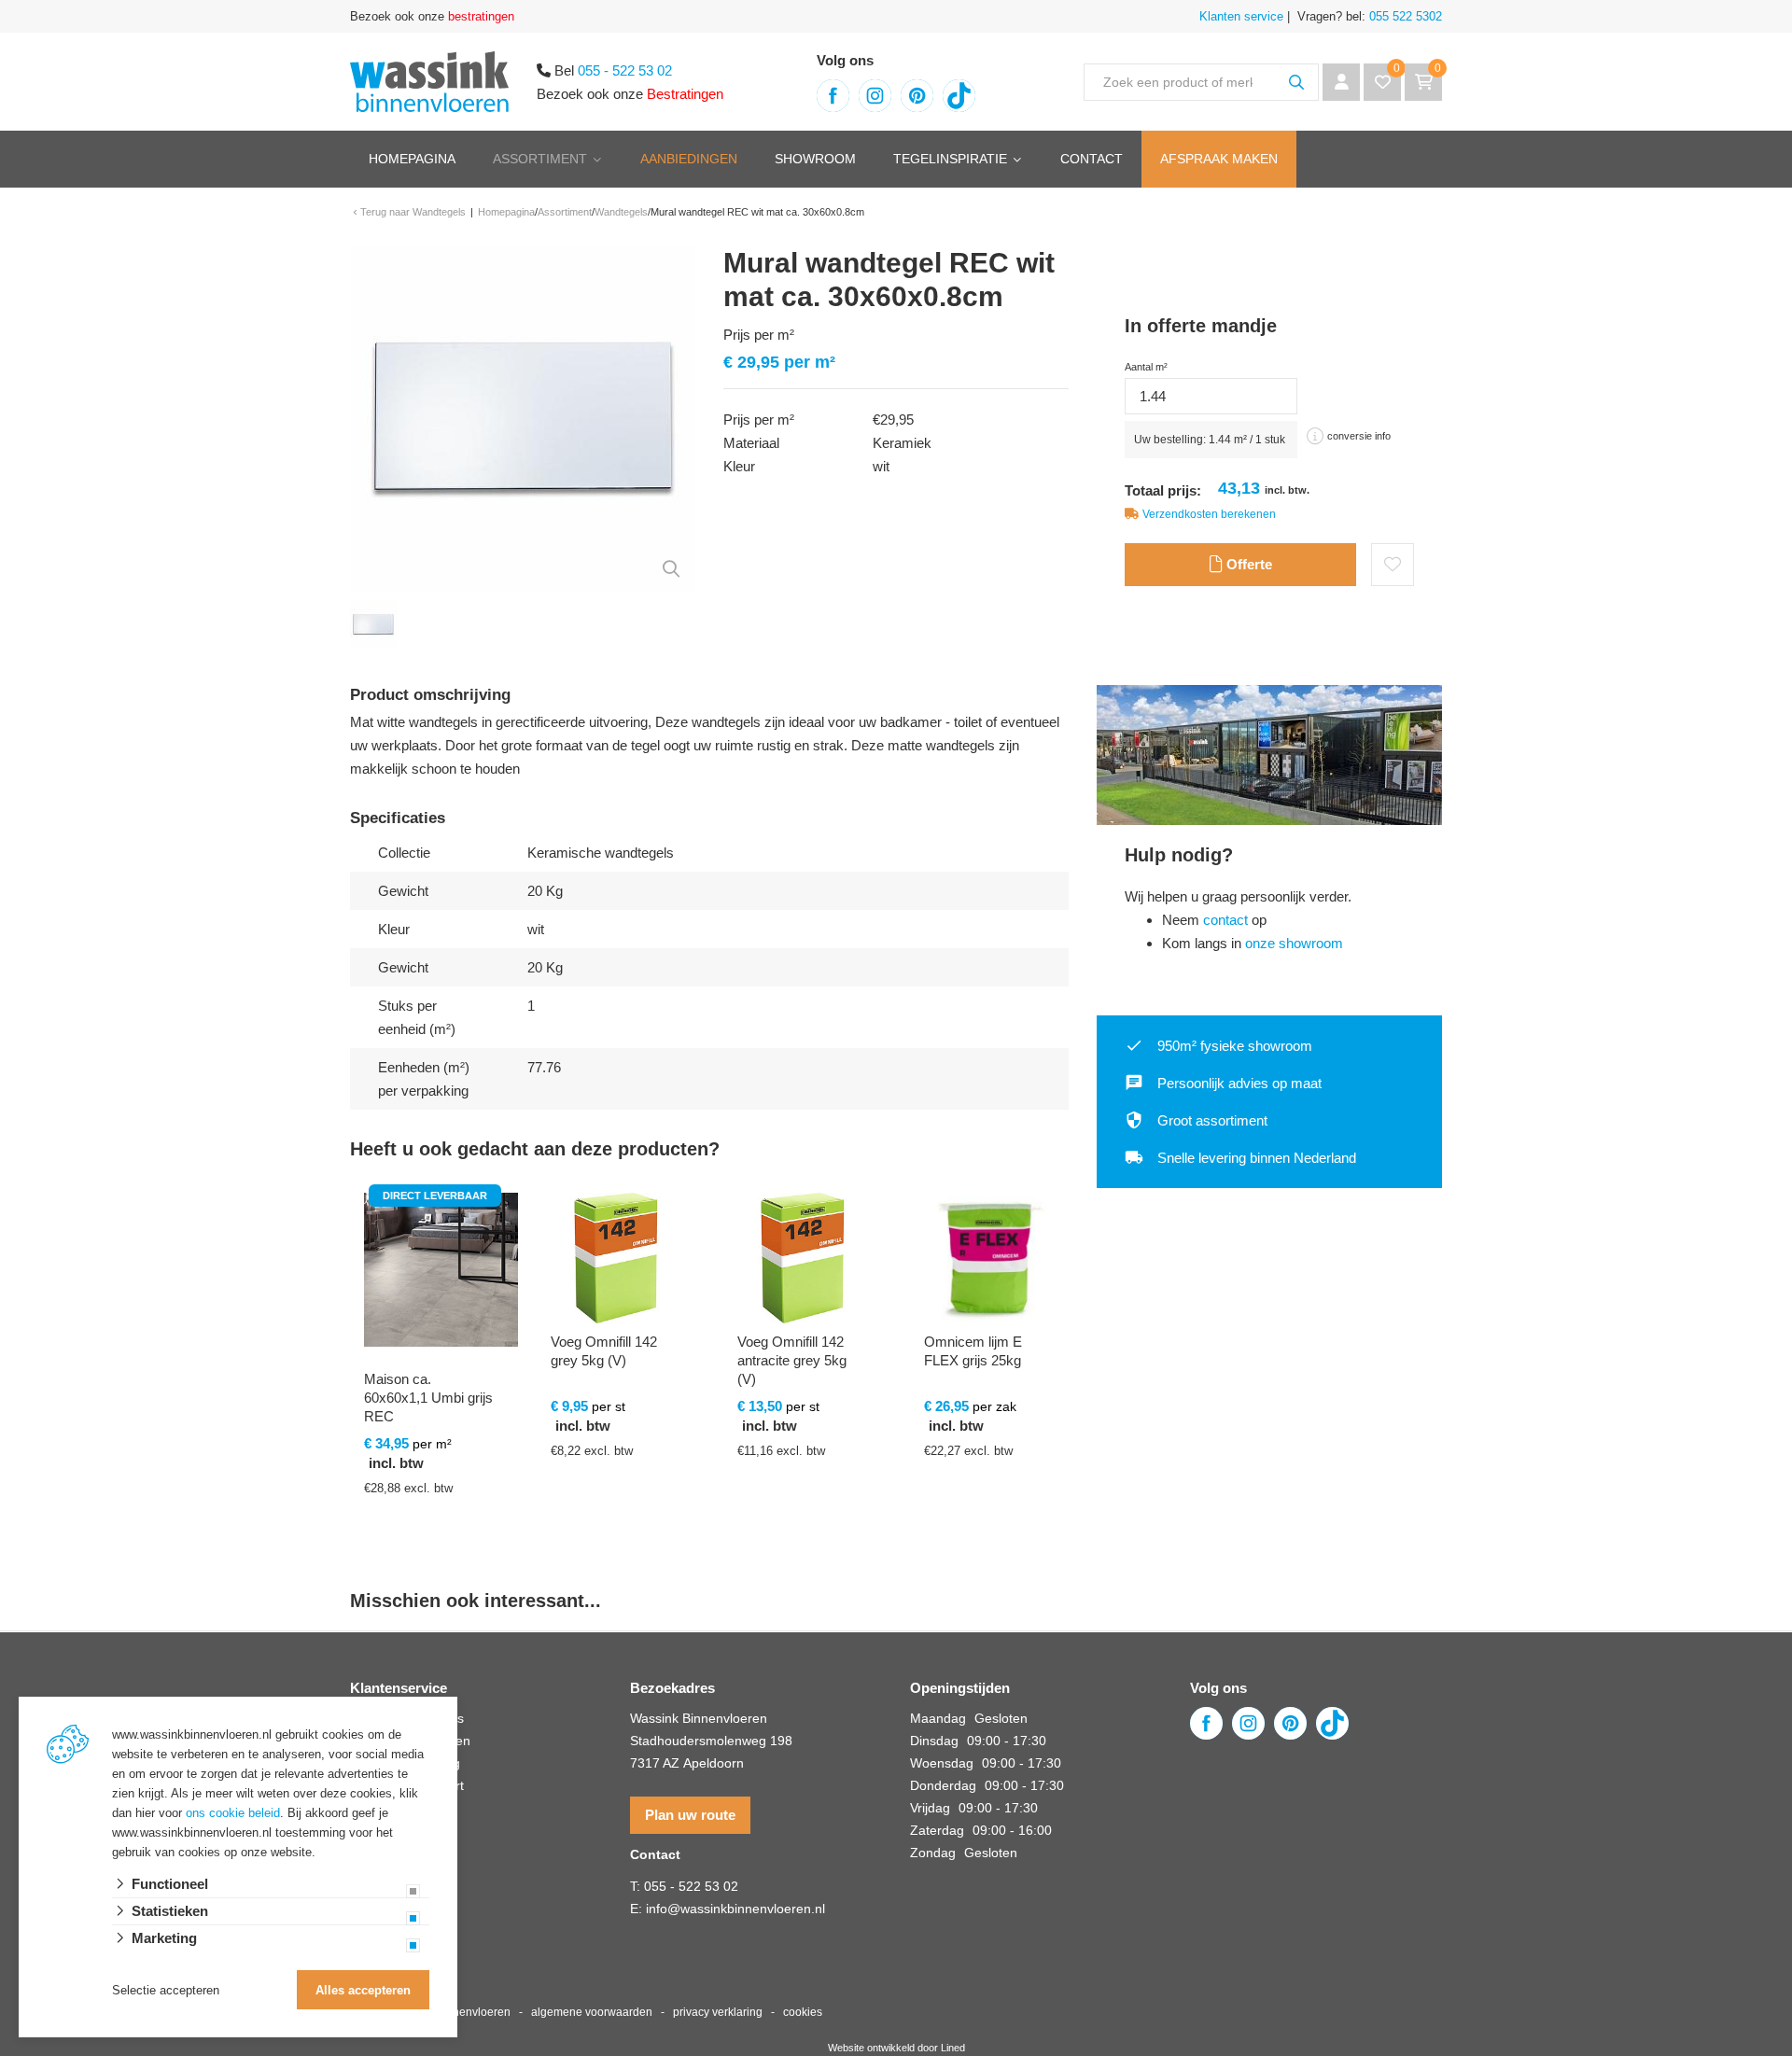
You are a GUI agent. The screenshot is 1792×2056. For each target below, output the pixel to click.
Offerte (1247, 564)
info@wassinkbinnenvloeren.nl (735, 1909)
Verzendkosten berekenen (1209, 514)
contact (1225, 920)
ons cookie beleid (233, 1813)
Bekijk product (430, 1568)
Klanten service (1241, 16)
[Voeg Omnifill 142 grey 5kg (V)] (616, 1258)
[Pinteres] (917, 96)
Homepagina (412, 159)
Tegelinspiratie (950, 159)
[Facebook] (833, 96)
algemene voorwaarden (592, 2012)
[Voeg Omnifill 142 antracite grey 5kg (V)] (803, 1258)
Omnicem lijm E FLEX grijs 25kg (973, 1351)
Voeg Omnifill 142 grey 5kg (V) (604, 1351)
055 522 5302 (1404, 16)
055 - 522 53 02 (625, 70)
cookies (803, 2012)
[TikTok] (959, 96)
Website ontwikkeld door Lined (896, 2048)
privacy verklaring (718, 2012)
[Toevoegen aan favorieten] (1393, 565)
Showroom (815, 159)
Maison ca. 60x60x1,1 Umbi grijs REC (428, 1398)
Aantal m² (1146, 367)
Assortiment (540, 159)
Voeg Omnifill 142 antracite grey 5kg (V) (792, 1360)
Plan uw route (690, 1815)
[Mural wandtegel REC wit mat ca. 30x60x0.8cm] (523, 418)
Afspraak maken (1219, 159)
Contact (1092, 159)
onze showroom (1294, 943)
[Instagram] (875, 96)
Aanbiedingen (689, 159)
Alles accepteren (363, 1990)
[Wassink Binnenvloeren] (429, 80)
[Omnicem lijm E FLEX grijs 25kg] (989, 1258)
